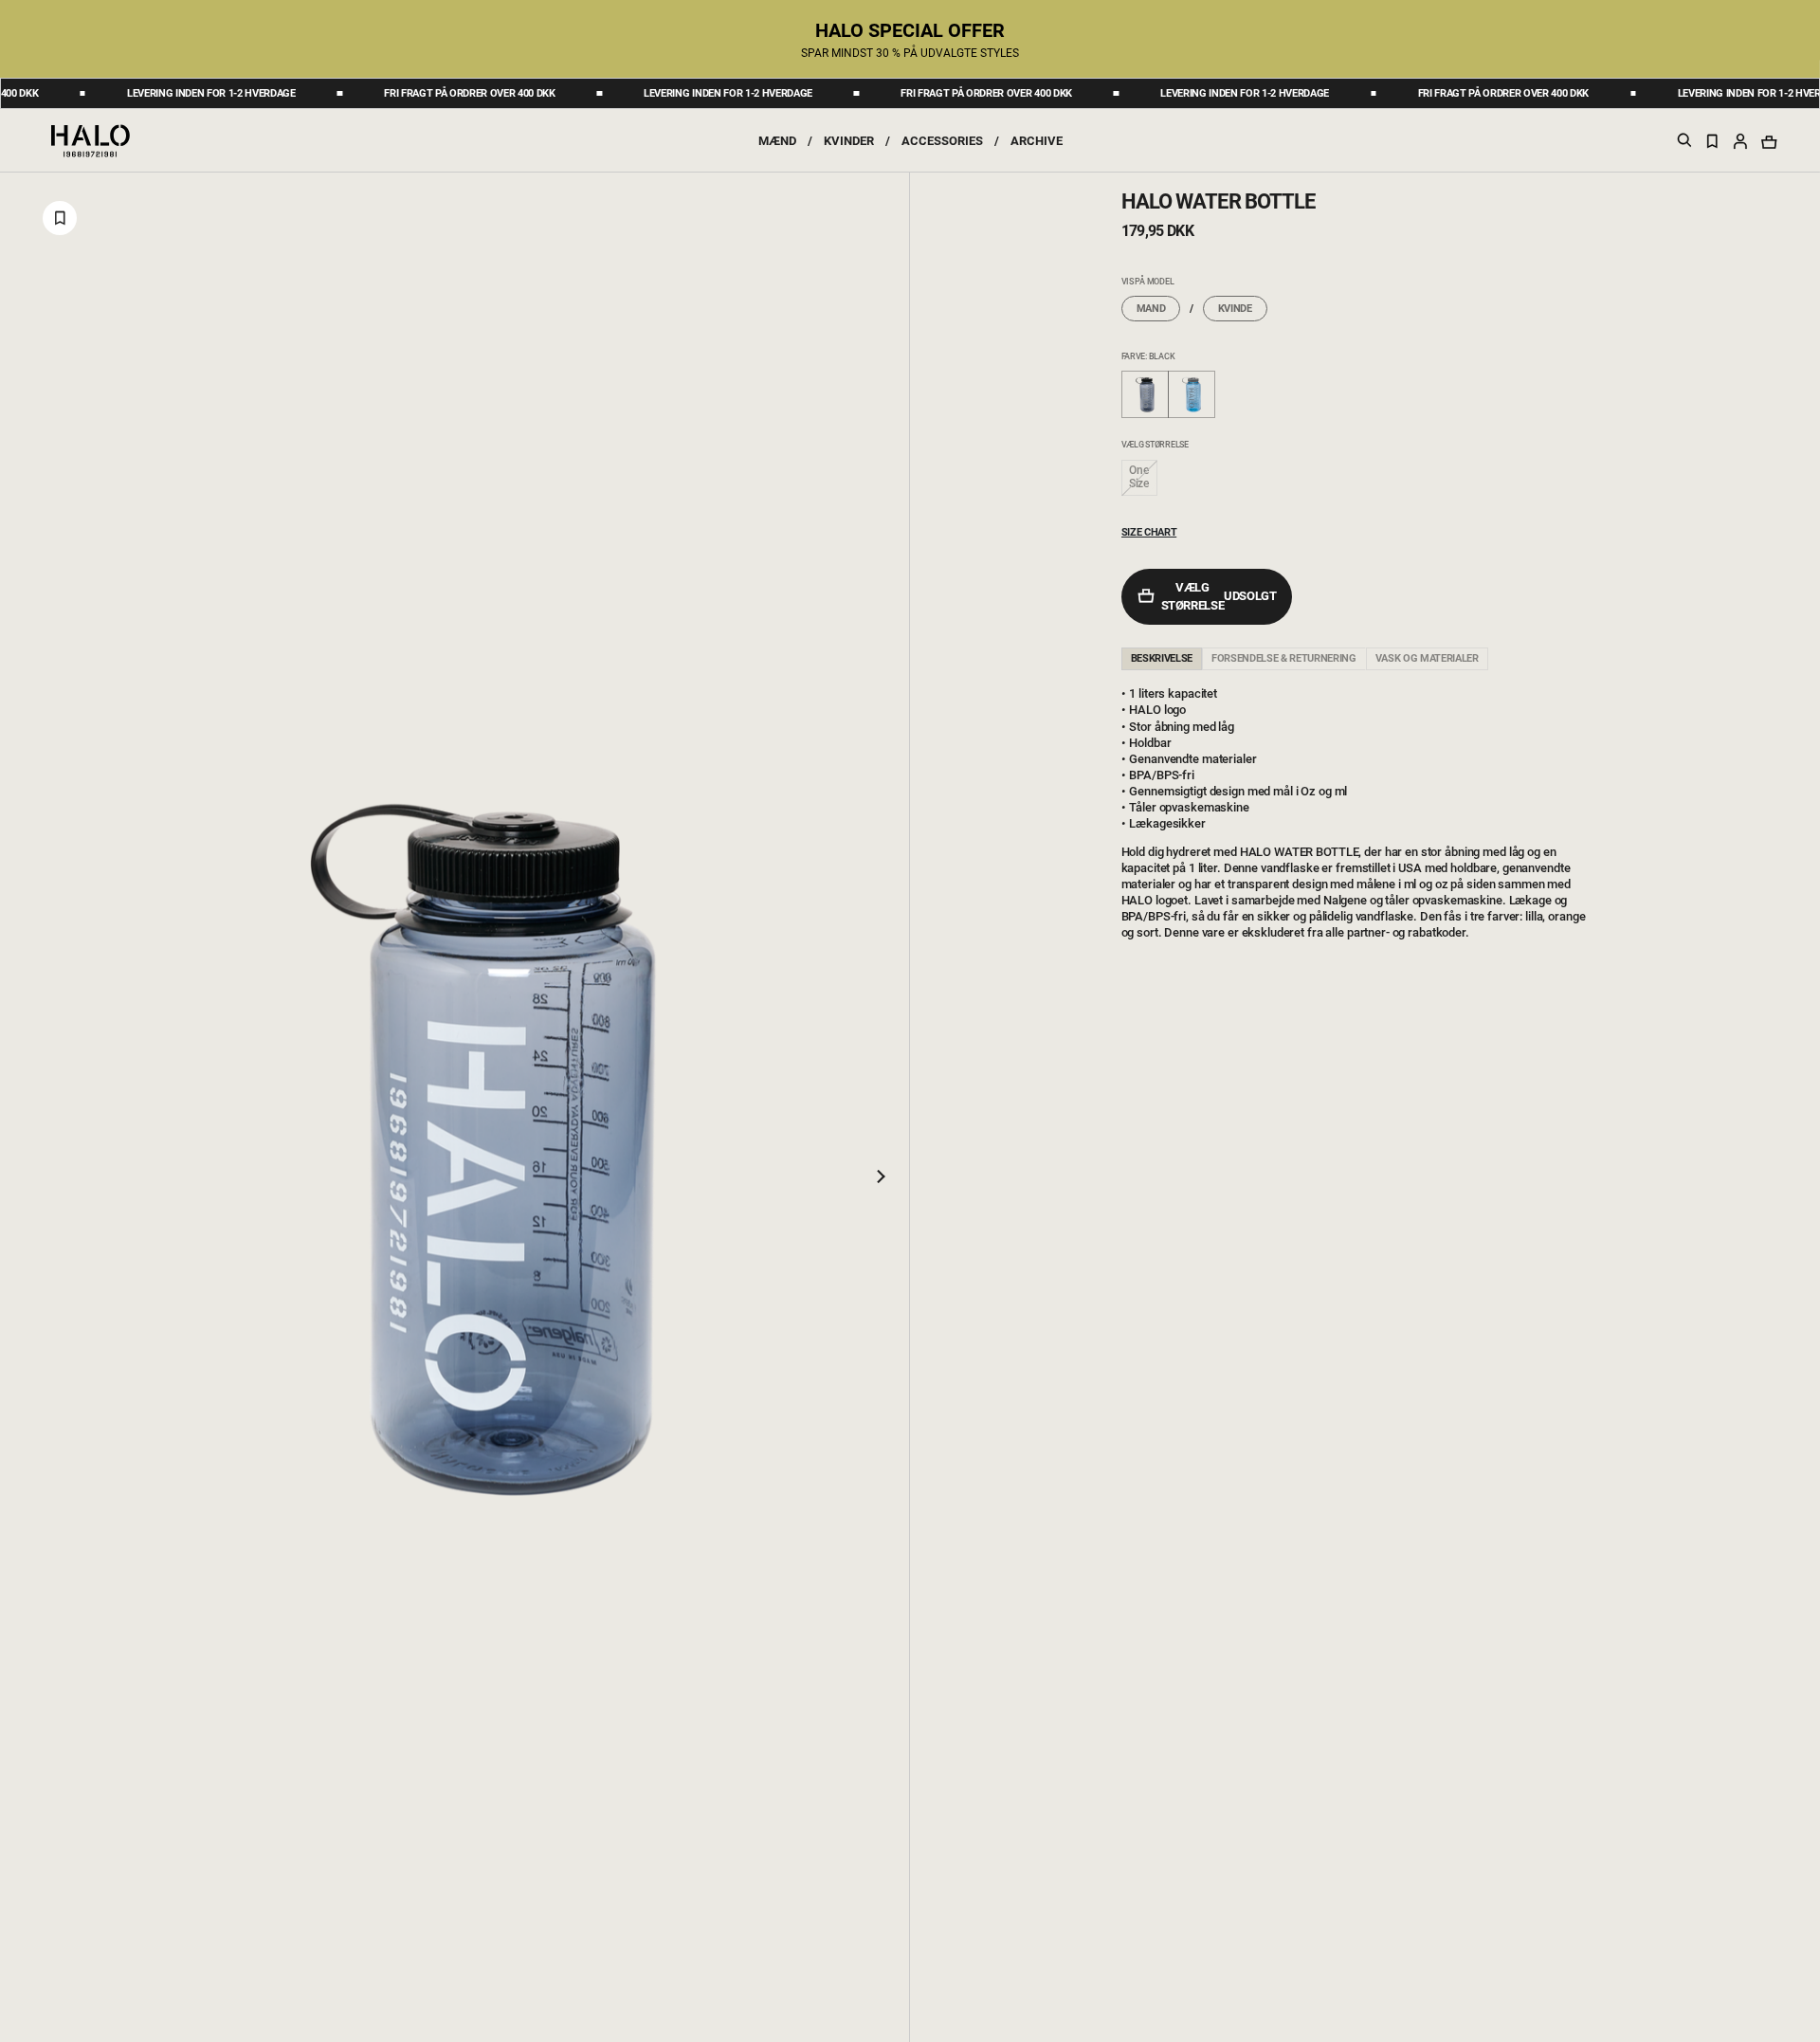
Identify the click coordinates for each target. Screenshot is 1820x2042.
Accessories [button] (942, 141)
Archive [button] (1037, 141)
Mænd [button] (777, 141)
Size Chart (1149, 532)
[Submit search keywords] (1684, 144)
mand (1151, 309)
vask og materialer (1427, 658)
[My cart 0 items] (1769, 142)
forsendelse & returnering (1284, 658)
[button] (1740, 140)
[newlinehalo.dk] (91, 139)
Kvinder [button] (849, 141)
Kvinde (1235, 309)
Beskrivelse (1162, 658)
